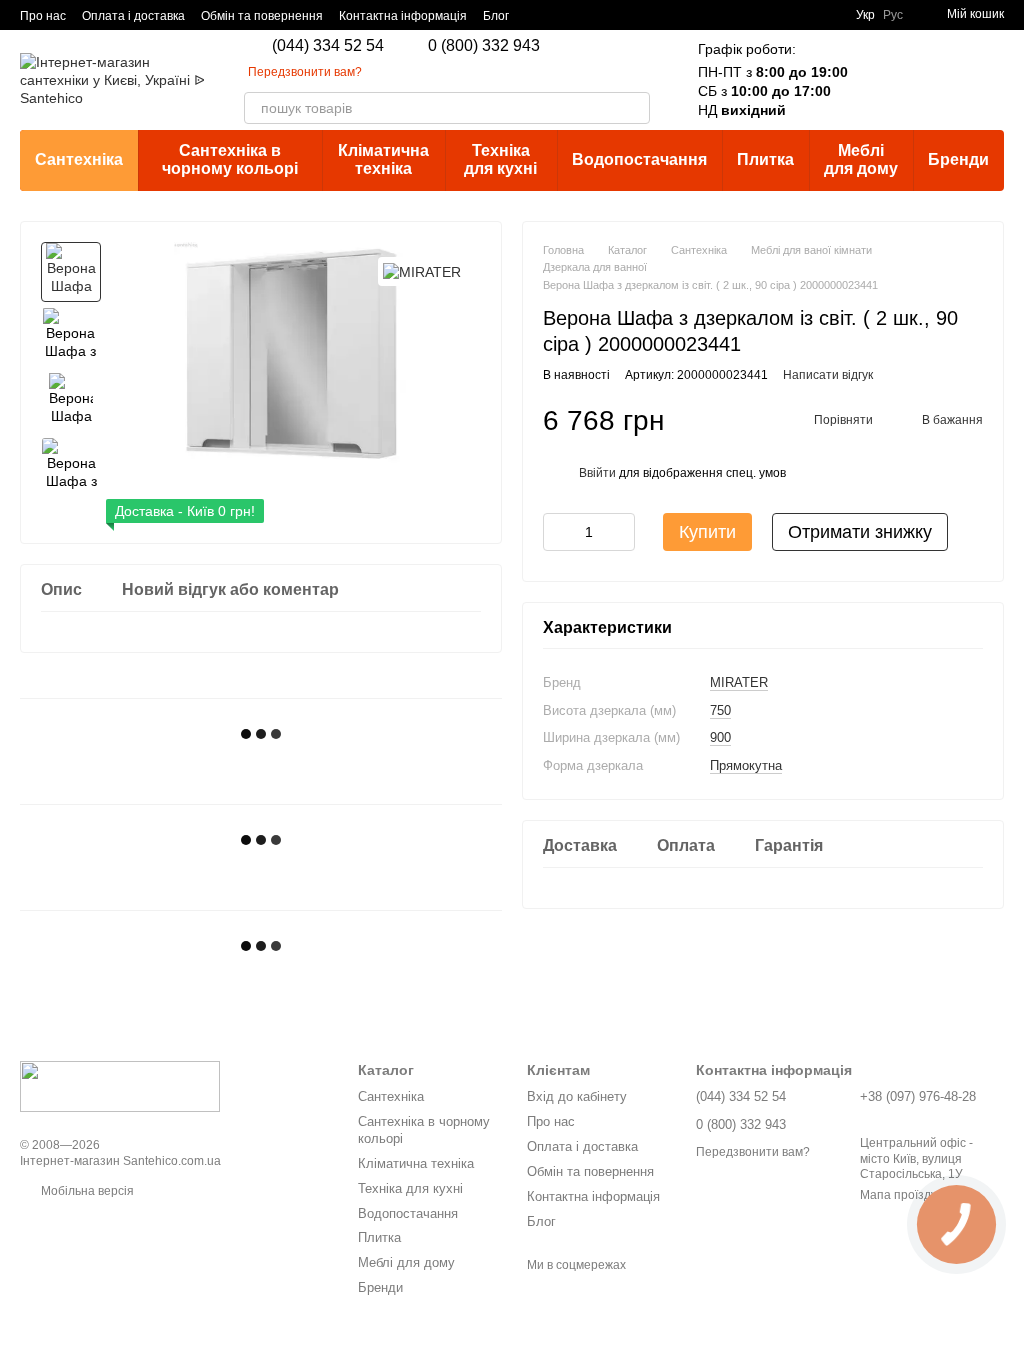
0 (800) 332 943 (484, 46)
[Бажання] (936, 80)
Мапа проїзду (898, 1195)
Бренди (958, 159)
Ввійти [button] (597, 473)
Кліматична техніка (383, 159)
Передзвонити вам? (305, 72)
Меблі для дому (861, 159)
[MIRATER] (422, 271)
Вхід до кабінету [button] (577, 1096)
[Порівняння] (884, 80)
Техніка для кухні (500, 159)
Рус (893, 15)
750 (720, 710)
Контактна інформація (403, 16)
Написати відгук (828, 375)
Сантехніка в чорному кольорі (230, 159)
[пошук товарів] (634, 108)
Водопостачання (639, 159)
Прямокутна (746, 765)
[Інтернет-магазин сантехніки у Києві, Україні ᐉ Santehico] (120, 1086)
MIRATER (739, 682)
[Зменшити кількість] (558, 532)
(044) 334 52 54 (328, 46)
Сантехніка (79, 159)
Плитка (765, 159)
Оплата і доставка (133, 16)
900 (720, 737)
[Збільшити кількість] (620, 532)
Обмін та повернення (262, 16)
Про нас (43, 16)
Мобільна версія (86, 1191)
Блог (496, 16)
